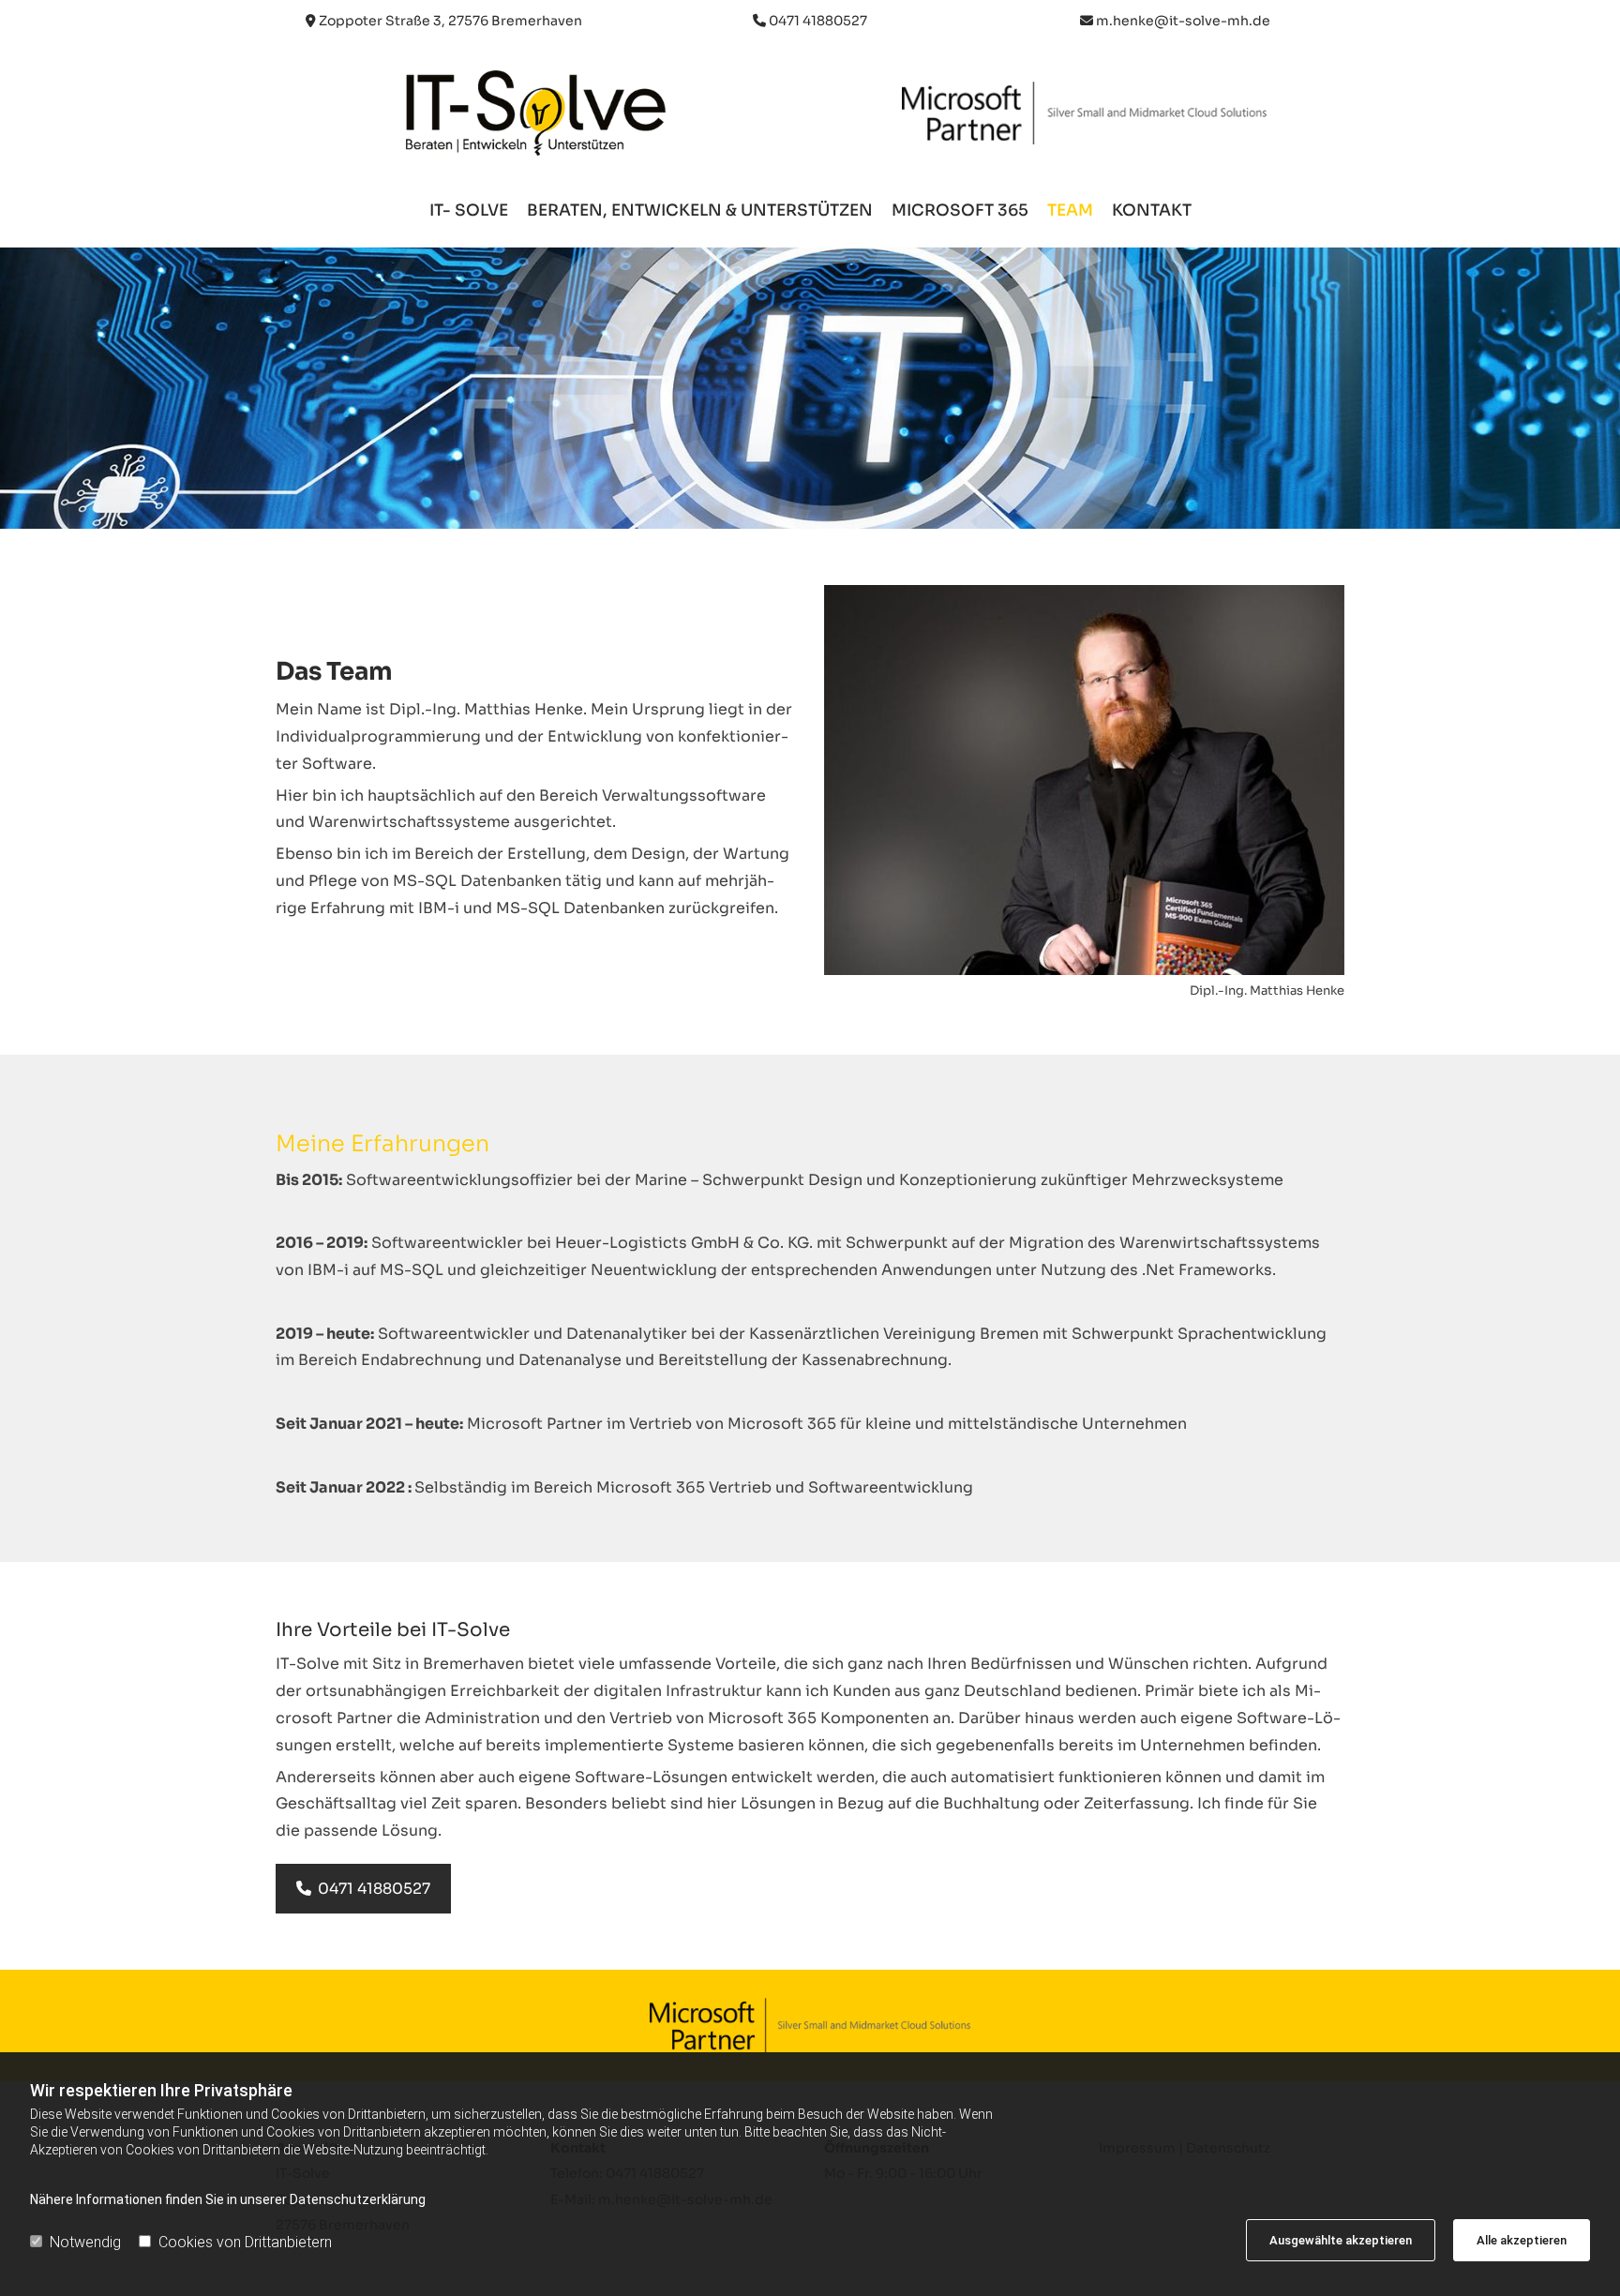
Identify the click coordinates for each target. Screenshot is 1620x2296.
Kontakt (1152, 211)
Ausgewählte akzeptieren (1341, 2240)
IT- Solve (469, 211)
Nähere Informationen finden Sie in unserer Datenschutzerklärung (228, 2199)
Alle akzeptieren (1522, 2240)
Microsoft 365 (960, 211)
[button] (363, 1889)
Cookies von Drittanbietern (245, 2242)
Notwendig (85, 2242)
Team (1070, 211)
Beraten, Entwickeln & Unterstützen (700, 211)
